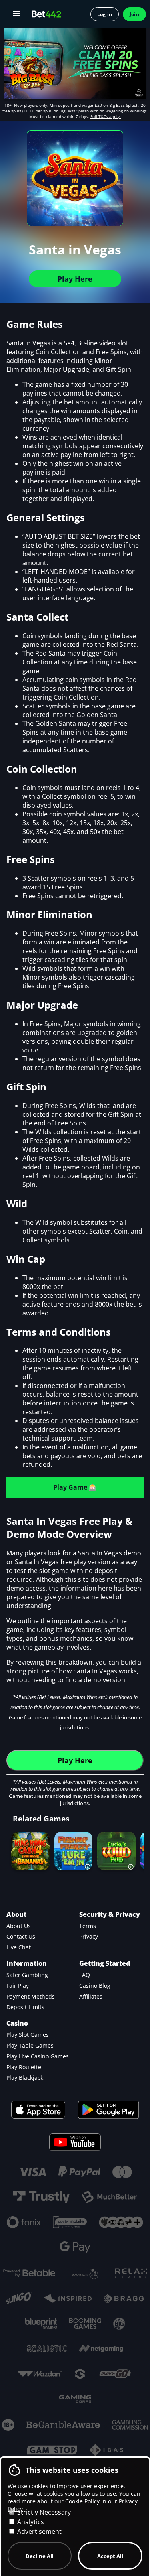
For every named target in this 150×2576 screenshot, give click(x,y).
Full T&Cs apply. (106, 116)
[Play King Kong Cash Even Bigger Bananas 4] (30, 1851)
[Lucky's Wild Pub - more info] (130, 1864)
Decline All (40, 2556)
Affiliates (91, 1996)
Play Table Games (30, 2045)
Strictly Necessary (43, 2512)
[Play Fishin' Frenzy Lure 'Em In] (74, 1851)
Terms (88, 1926)
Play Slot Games (28, 2035)
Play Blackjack (25, 2078)
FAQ (85, 1975)
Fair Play (18, 1986)
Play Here (75, 279)
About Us (19, 1926)
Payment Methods (31, 1996)
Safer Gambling (27, 1975)
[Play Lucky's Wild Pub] (116, 1851)
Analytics (30, 2522)
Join (134, 14)
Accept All (110, 2556)
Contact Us (21, 1936)
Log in (105, 14)
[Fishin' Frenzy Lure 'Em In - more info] (87, 1864)
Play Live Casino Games (38, 2056)
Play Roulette (24, 2067)
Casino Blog (95, 1986)
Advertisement (39, 2531)
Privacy (89, 1936)
